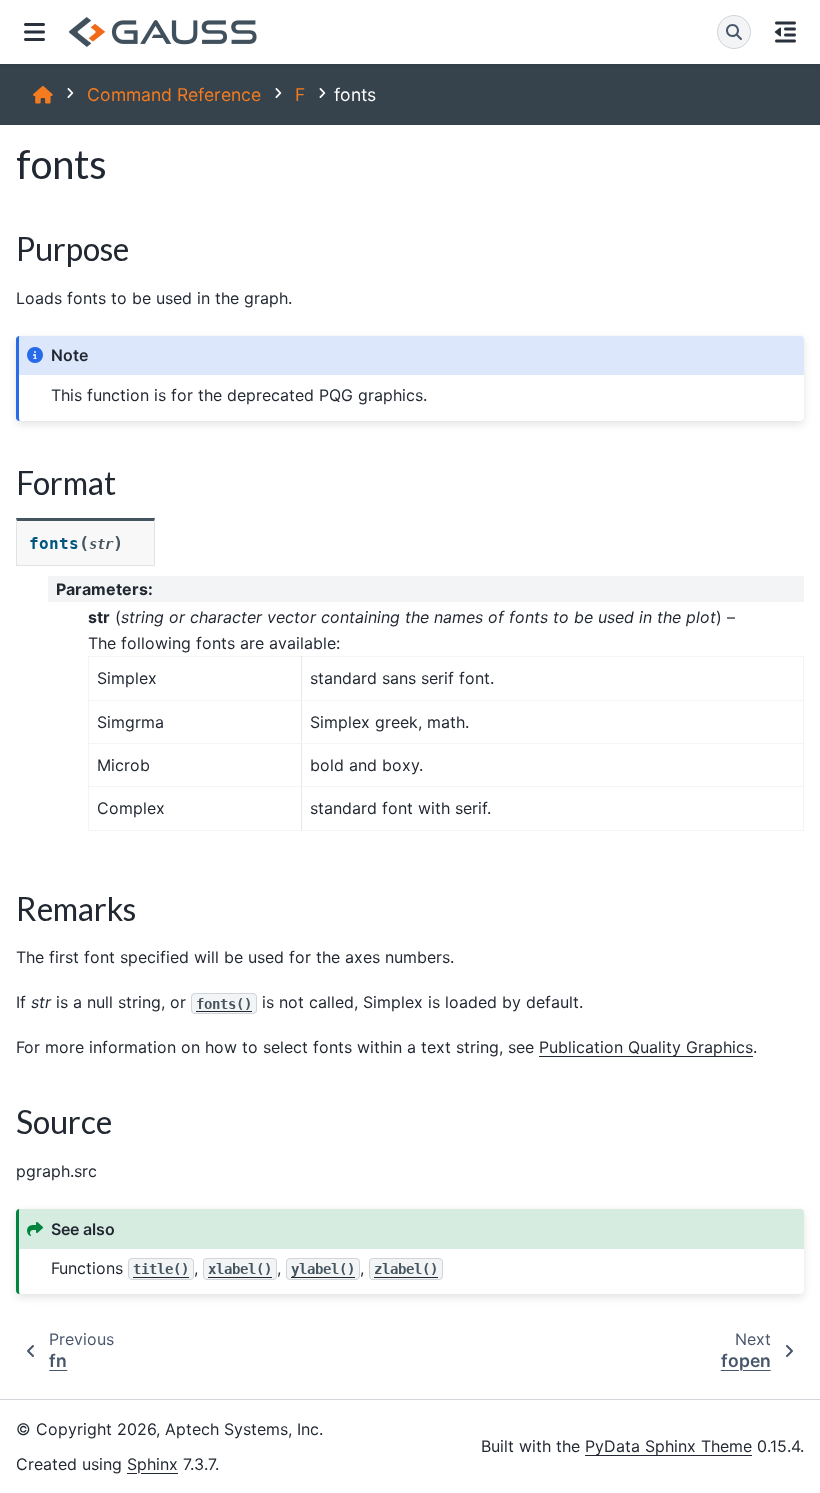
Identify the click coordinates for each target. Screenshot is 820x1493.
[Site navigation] (34, 32)
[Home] (43, 94)
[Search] (734, 32)
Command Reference (174, 94)
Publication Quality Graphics (646, 1047)
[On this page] (785, 32)
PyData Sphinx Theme (668, 1446)
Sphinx (152, 1464)
